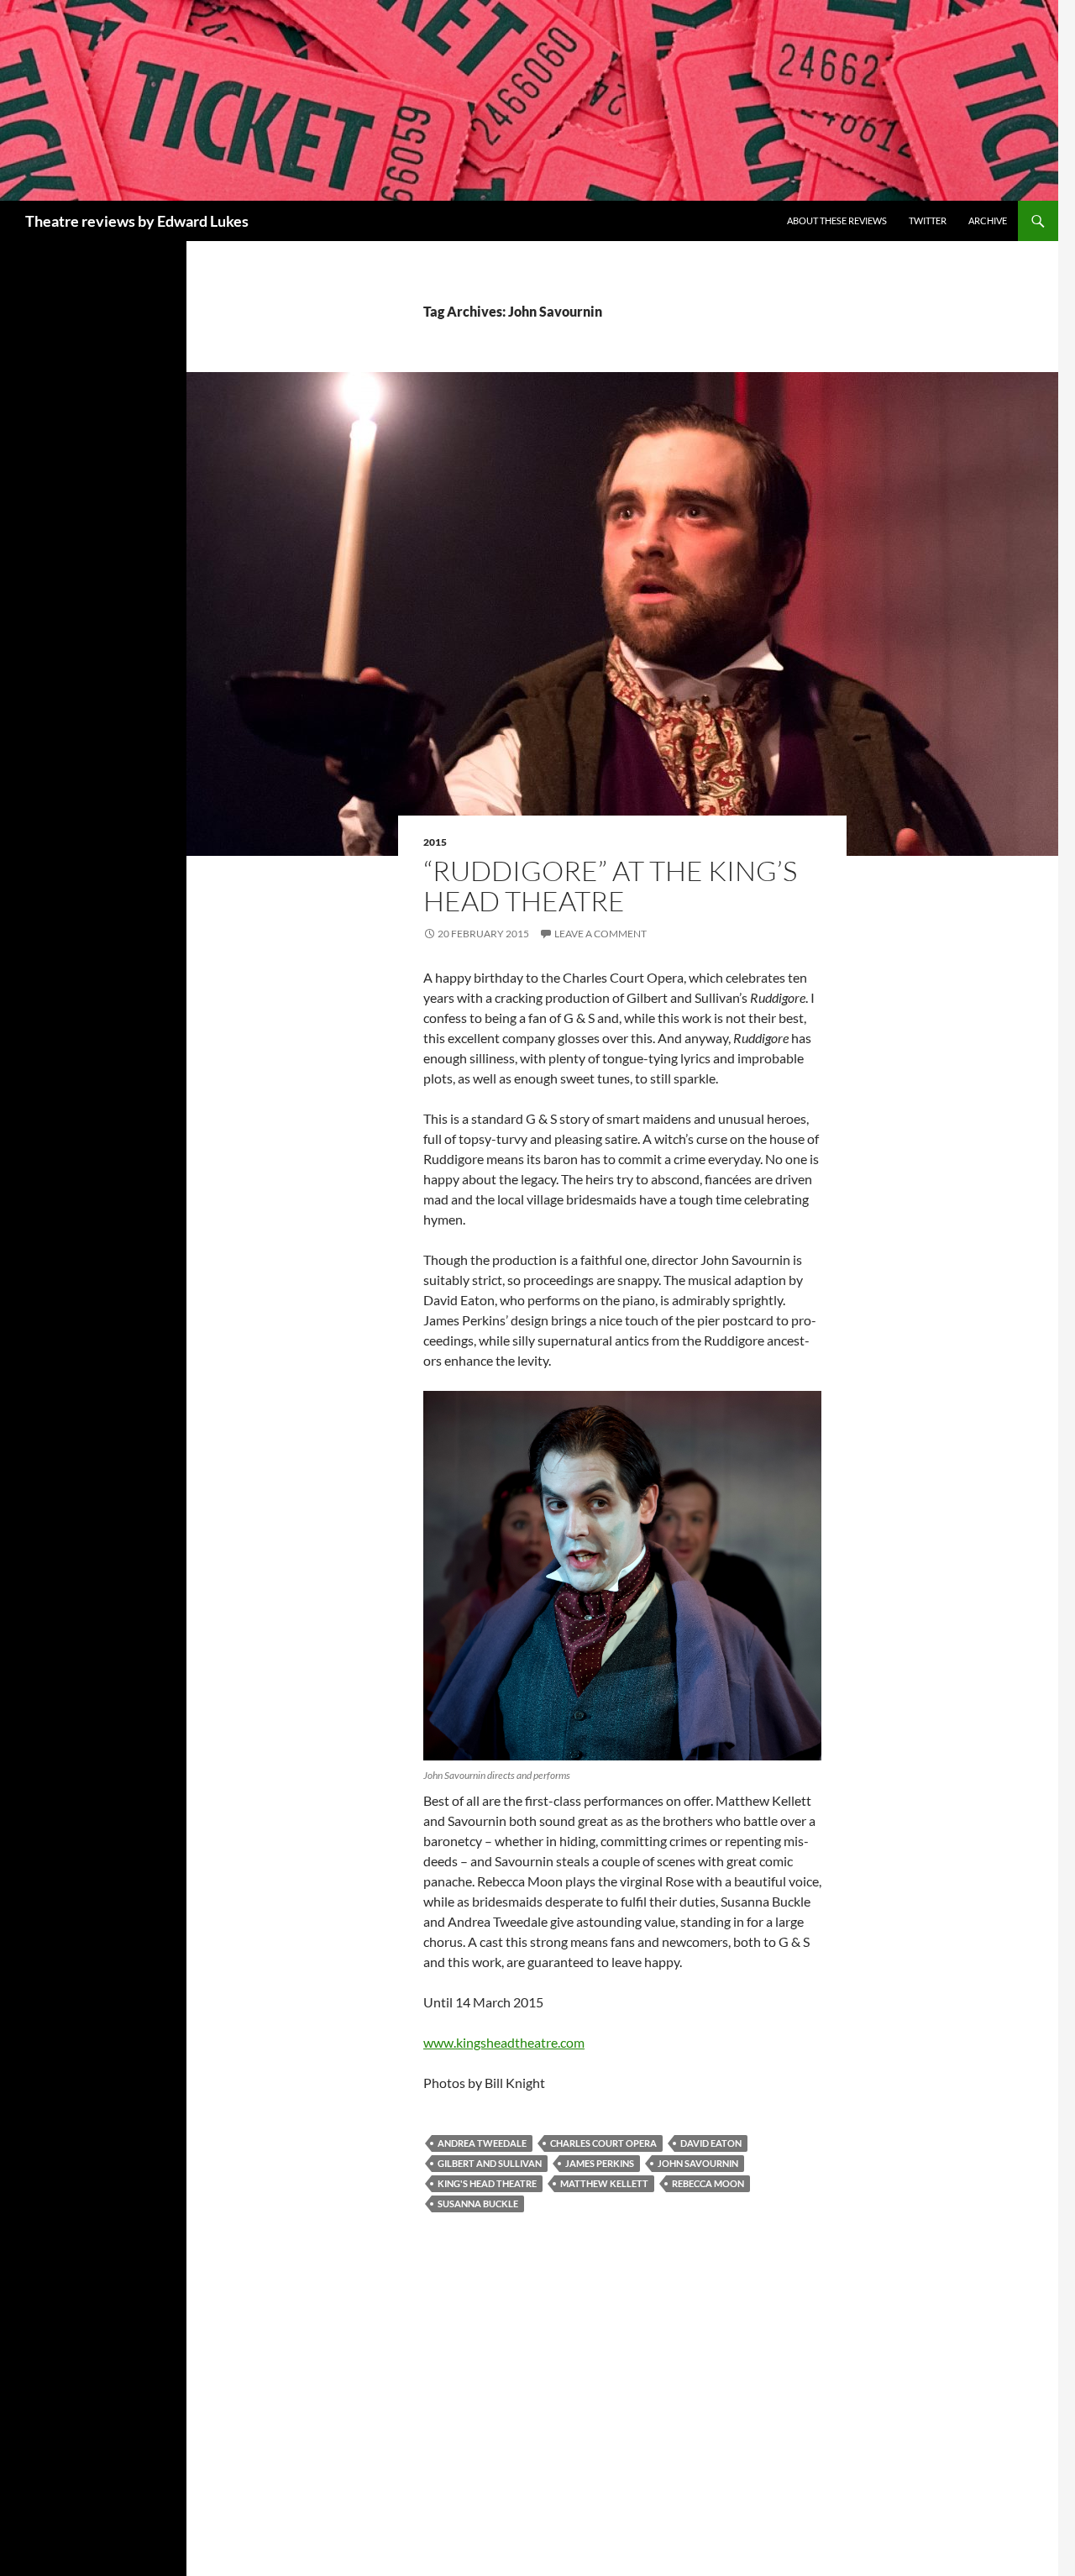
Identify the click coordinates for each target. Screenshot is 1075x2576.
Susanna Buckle (478, 2204)
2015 (435, 842)
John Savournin (698, 2163)
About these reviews (837, 220)
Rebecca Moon (708, 2183)
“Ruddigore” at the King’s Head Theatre (610, 886)
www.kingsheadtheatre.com (504, 2042)
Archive (988, 220)
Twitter (928, 220)
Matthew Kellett (604, 2183)
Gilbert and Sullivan (490, 2163)
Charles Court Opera (603, 2143)
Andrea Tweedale (482, 2143)
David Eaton (711, 2143)
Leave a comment (600, 934)
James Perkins (600, 2163)
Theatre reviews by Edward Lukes (137, 221)
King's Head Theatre (487, 2183)
